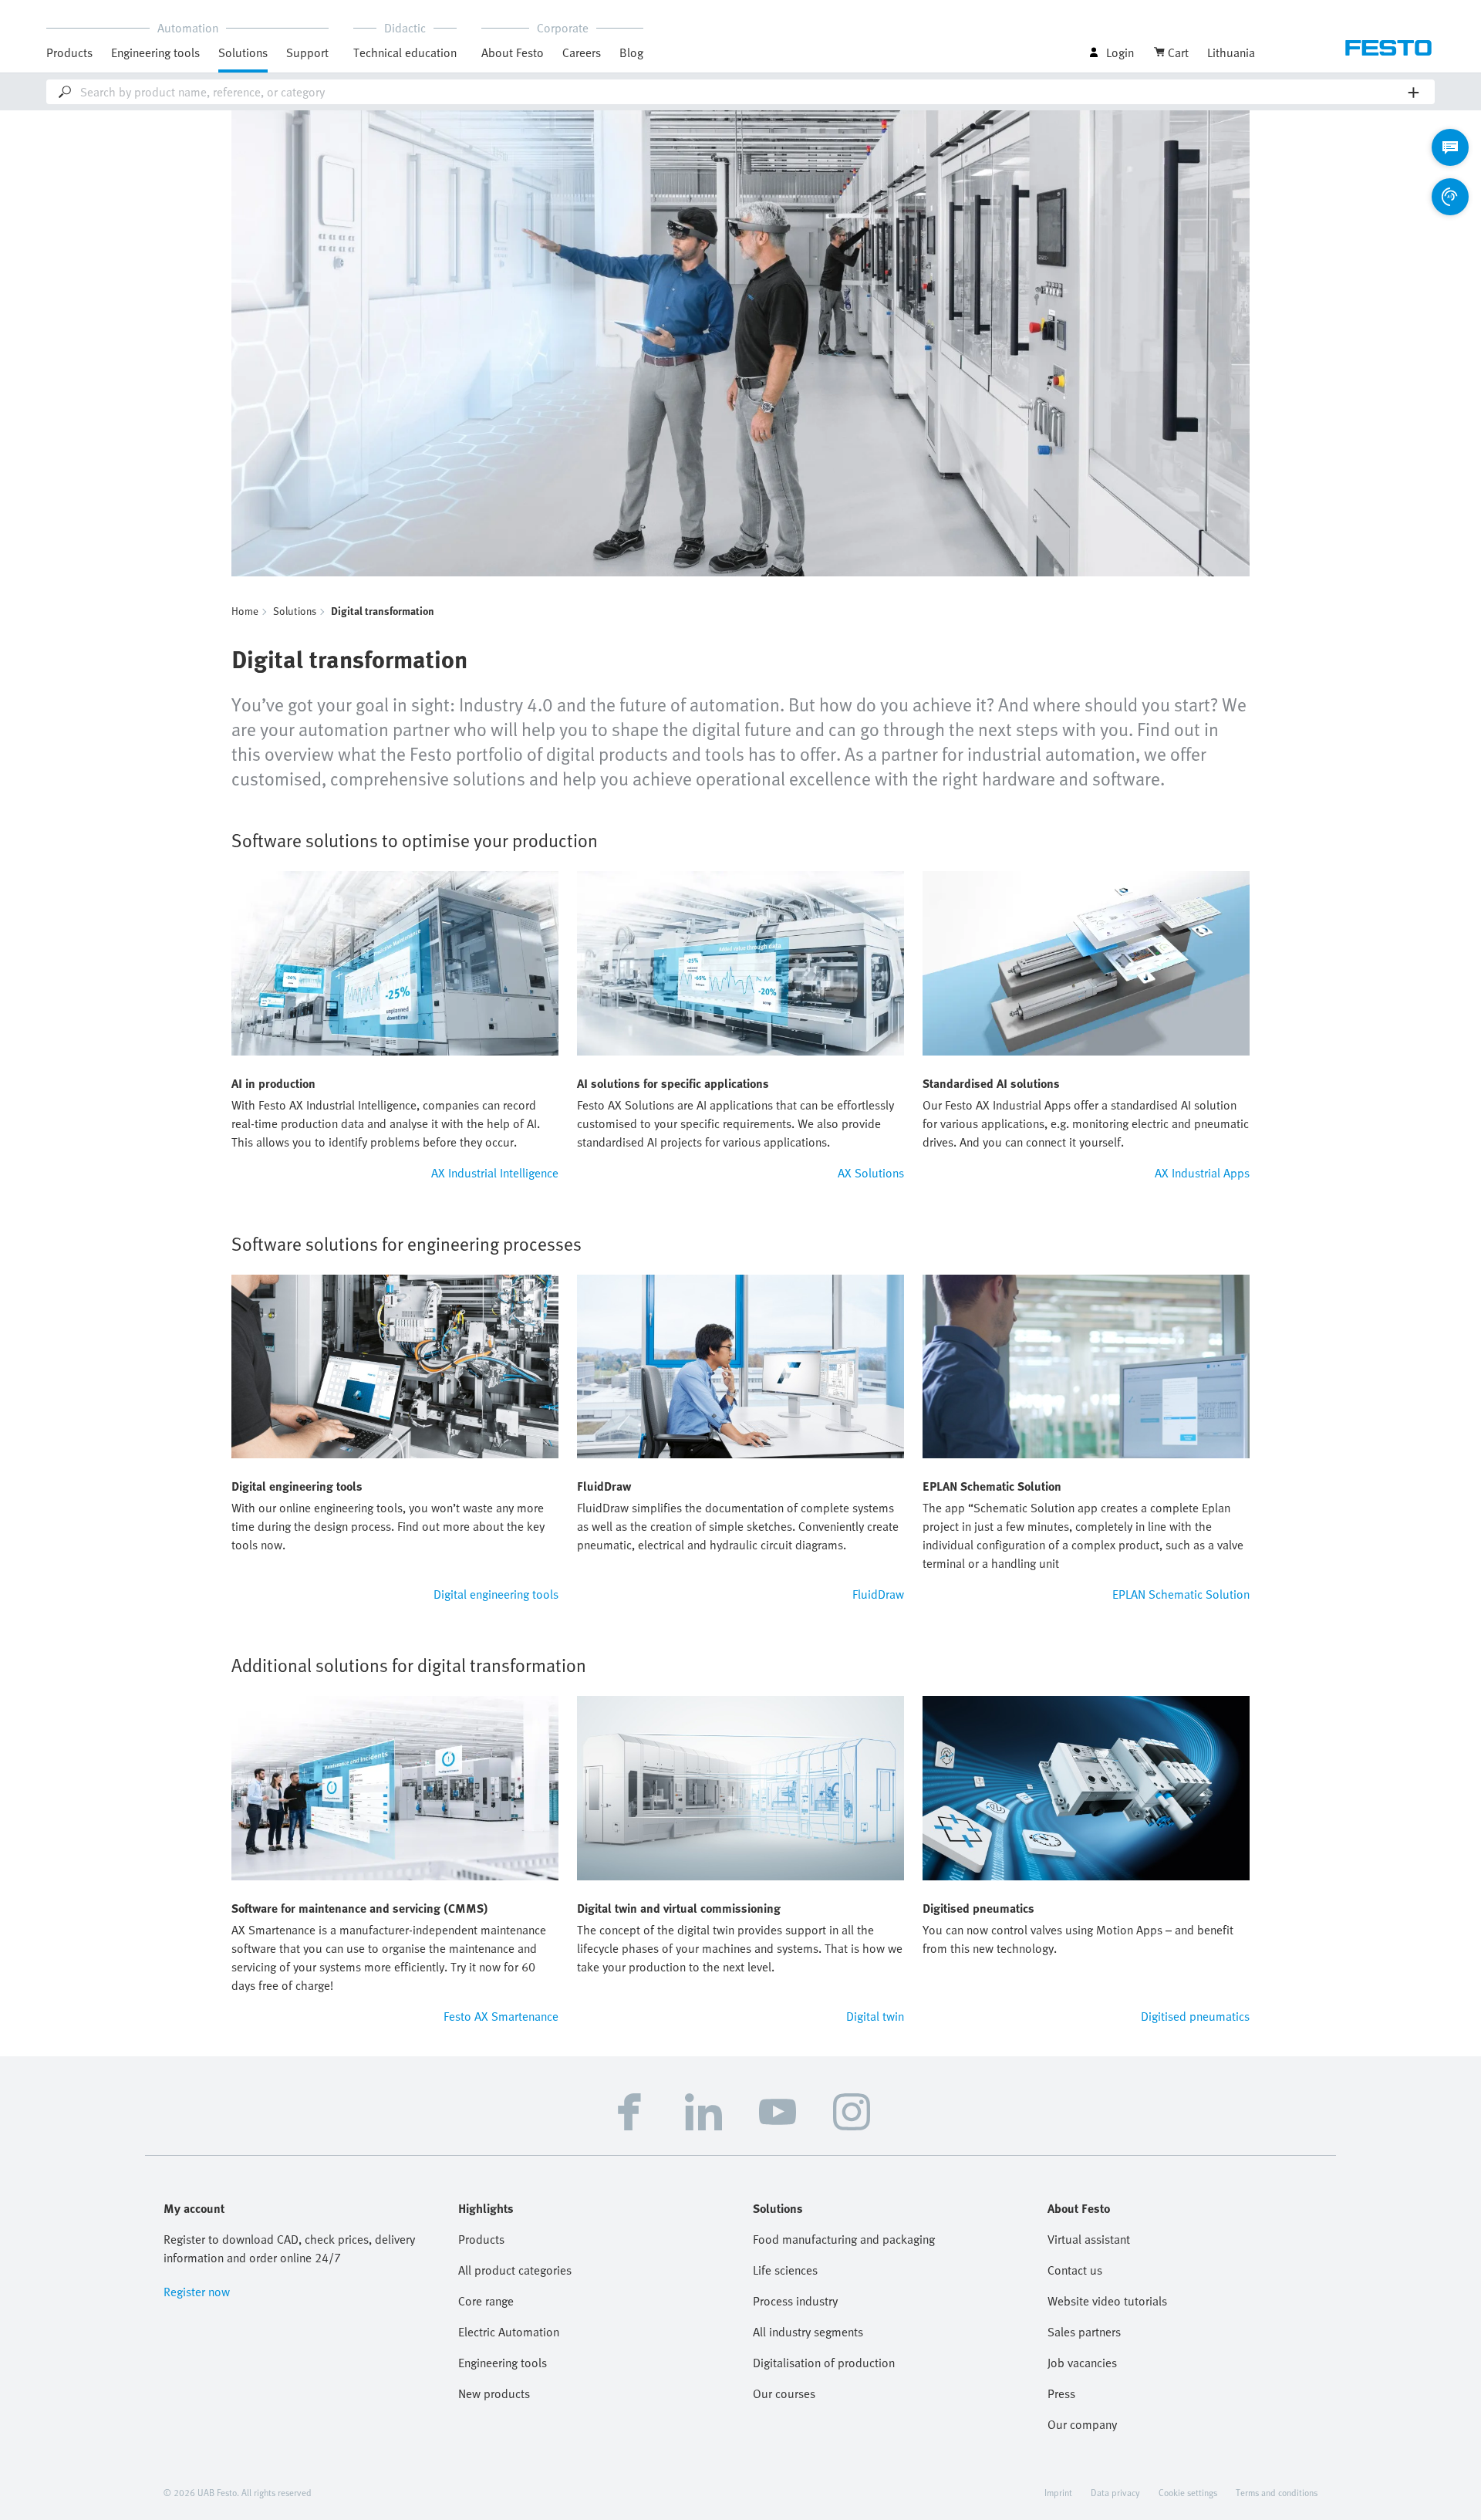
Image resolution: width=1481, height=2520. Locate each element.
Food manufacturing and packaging (844, 2239)
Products (481, 2239)
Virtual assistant (1089, 2239)
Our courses (784, 2393)
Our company (1082, 2424)
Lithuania (1231, 52)
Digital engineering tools (496, 1594)
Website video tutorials (1107, 2301)
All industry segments (808, 2332)
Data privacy (1115, 2492)
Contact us (1075, 2270)
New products (494, 2393)
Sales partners (1084, 2332)
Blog (631, 52)
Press (1061, 2393)
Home (245, 611)
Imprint (1058, 2492)
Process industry (795, 2301)
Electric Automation (509, 2332)
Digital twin (875, 2016)
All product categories (515, 2270)
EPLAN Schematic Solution (1181, 1594)
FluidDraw (878, 1594)
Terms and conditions (1277, 2492)
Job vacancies (1082, 2363)
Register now (197, 2292)
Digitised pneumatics (1195, 2016)
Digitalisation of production (824, 2363)
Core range (486, 2301)
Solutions (295, 611)
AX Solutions (871, 1173)
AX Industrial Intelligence (495, 1173)
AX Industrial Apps (1202, 1173)
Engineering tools (155, 52)
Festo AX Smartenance (501, 2016)
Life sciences (785, 2270)
